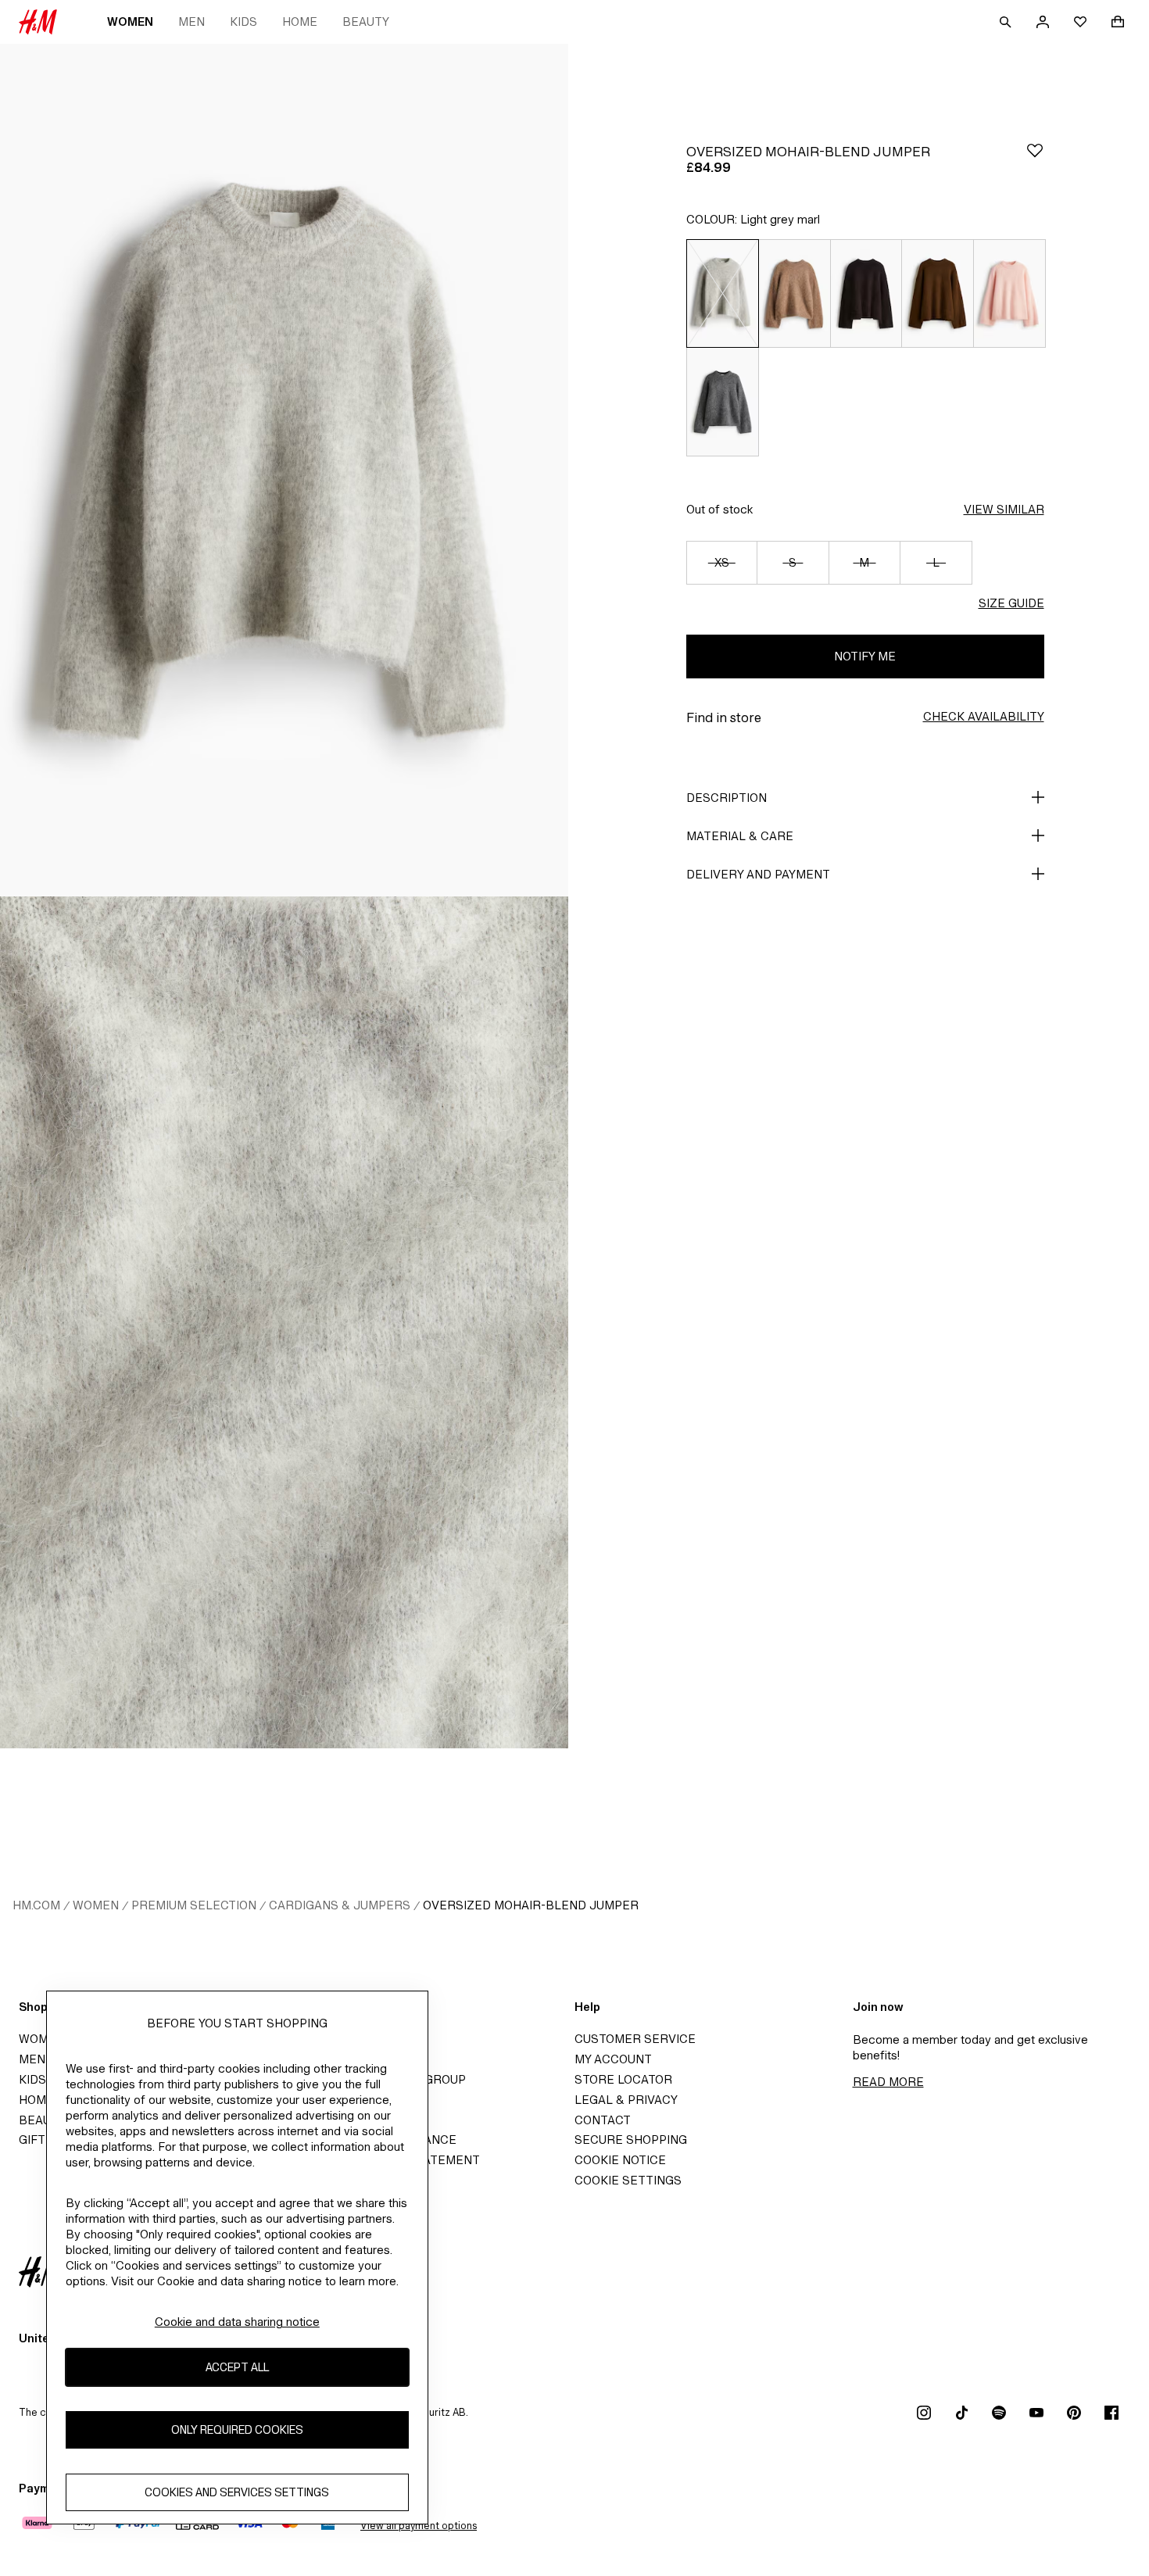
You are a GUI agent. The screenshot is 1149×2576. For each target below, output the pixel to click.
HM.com (36, 1905)
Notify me (865, 656)
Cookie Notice (620, 2160)
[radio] (723, 293)
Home (300, 21)
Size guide (1011, 603)
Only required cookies (237, 2430)
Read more (888, 2082)
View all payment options (419, 2526)
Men (191, 21)
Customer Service (635, 2039)
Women (130, 21)
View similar (1004, 509)
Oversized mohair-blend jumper (531, 1905)
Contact (603, 2120)
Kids (243, 21)
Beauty (366, 21)
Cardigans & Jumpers (340, 1905)
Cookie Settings (628, 2180)
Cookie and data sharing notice (237, 2322)
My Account (613, 2059)
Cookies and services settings (237, 2493)
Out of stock (719, 509)
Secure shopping (631, 2140)
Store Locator (623, 2079)
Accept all (237, 2368)
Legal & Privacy (626, 2100)
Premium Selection (194, 1905)
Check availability (984, 716)
